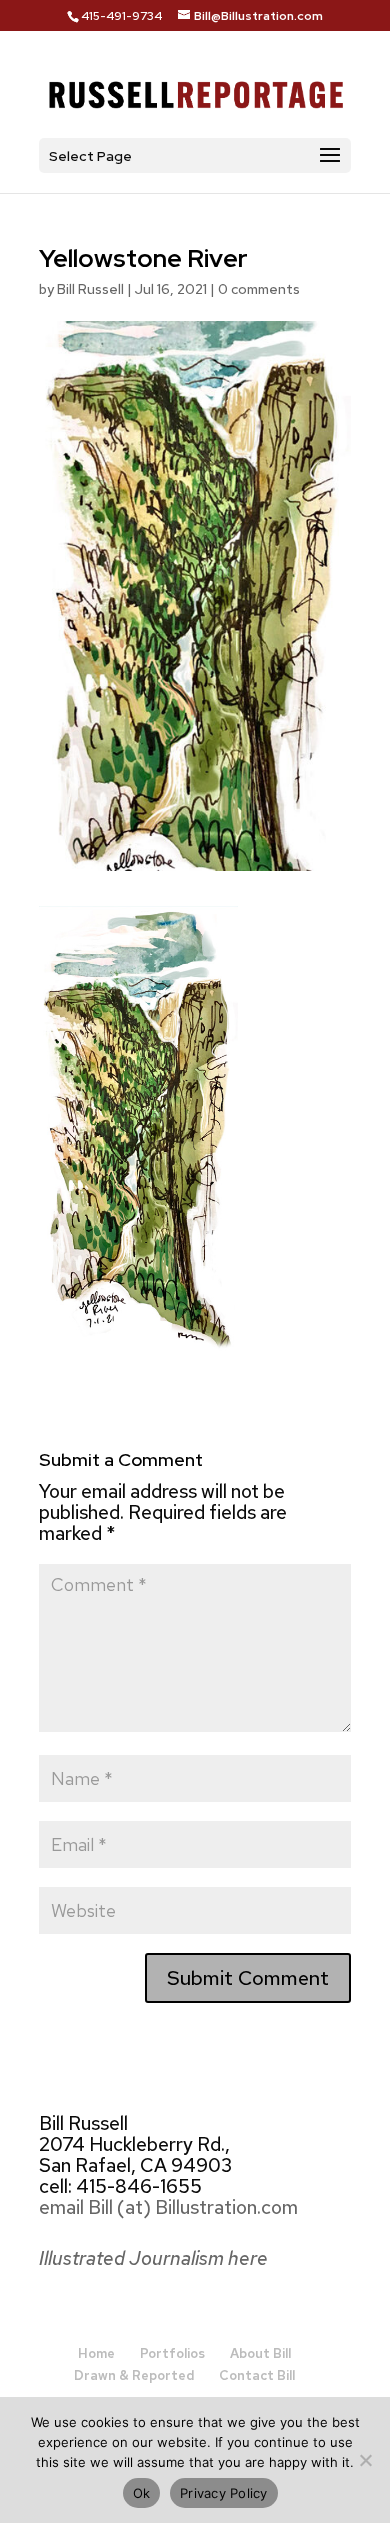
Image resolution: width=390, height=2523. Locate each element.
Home (96, 2353)
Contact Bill (257, 2375)
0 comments (259, 289)
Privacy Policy (224, 2493)
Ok (142, 2493)
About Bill (260, 2353)
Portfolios (172, 2353)
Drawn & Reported (134, 2375)
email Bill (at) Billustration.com (168, 2207)
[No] (365, 2460)
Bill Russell (90, 289)
